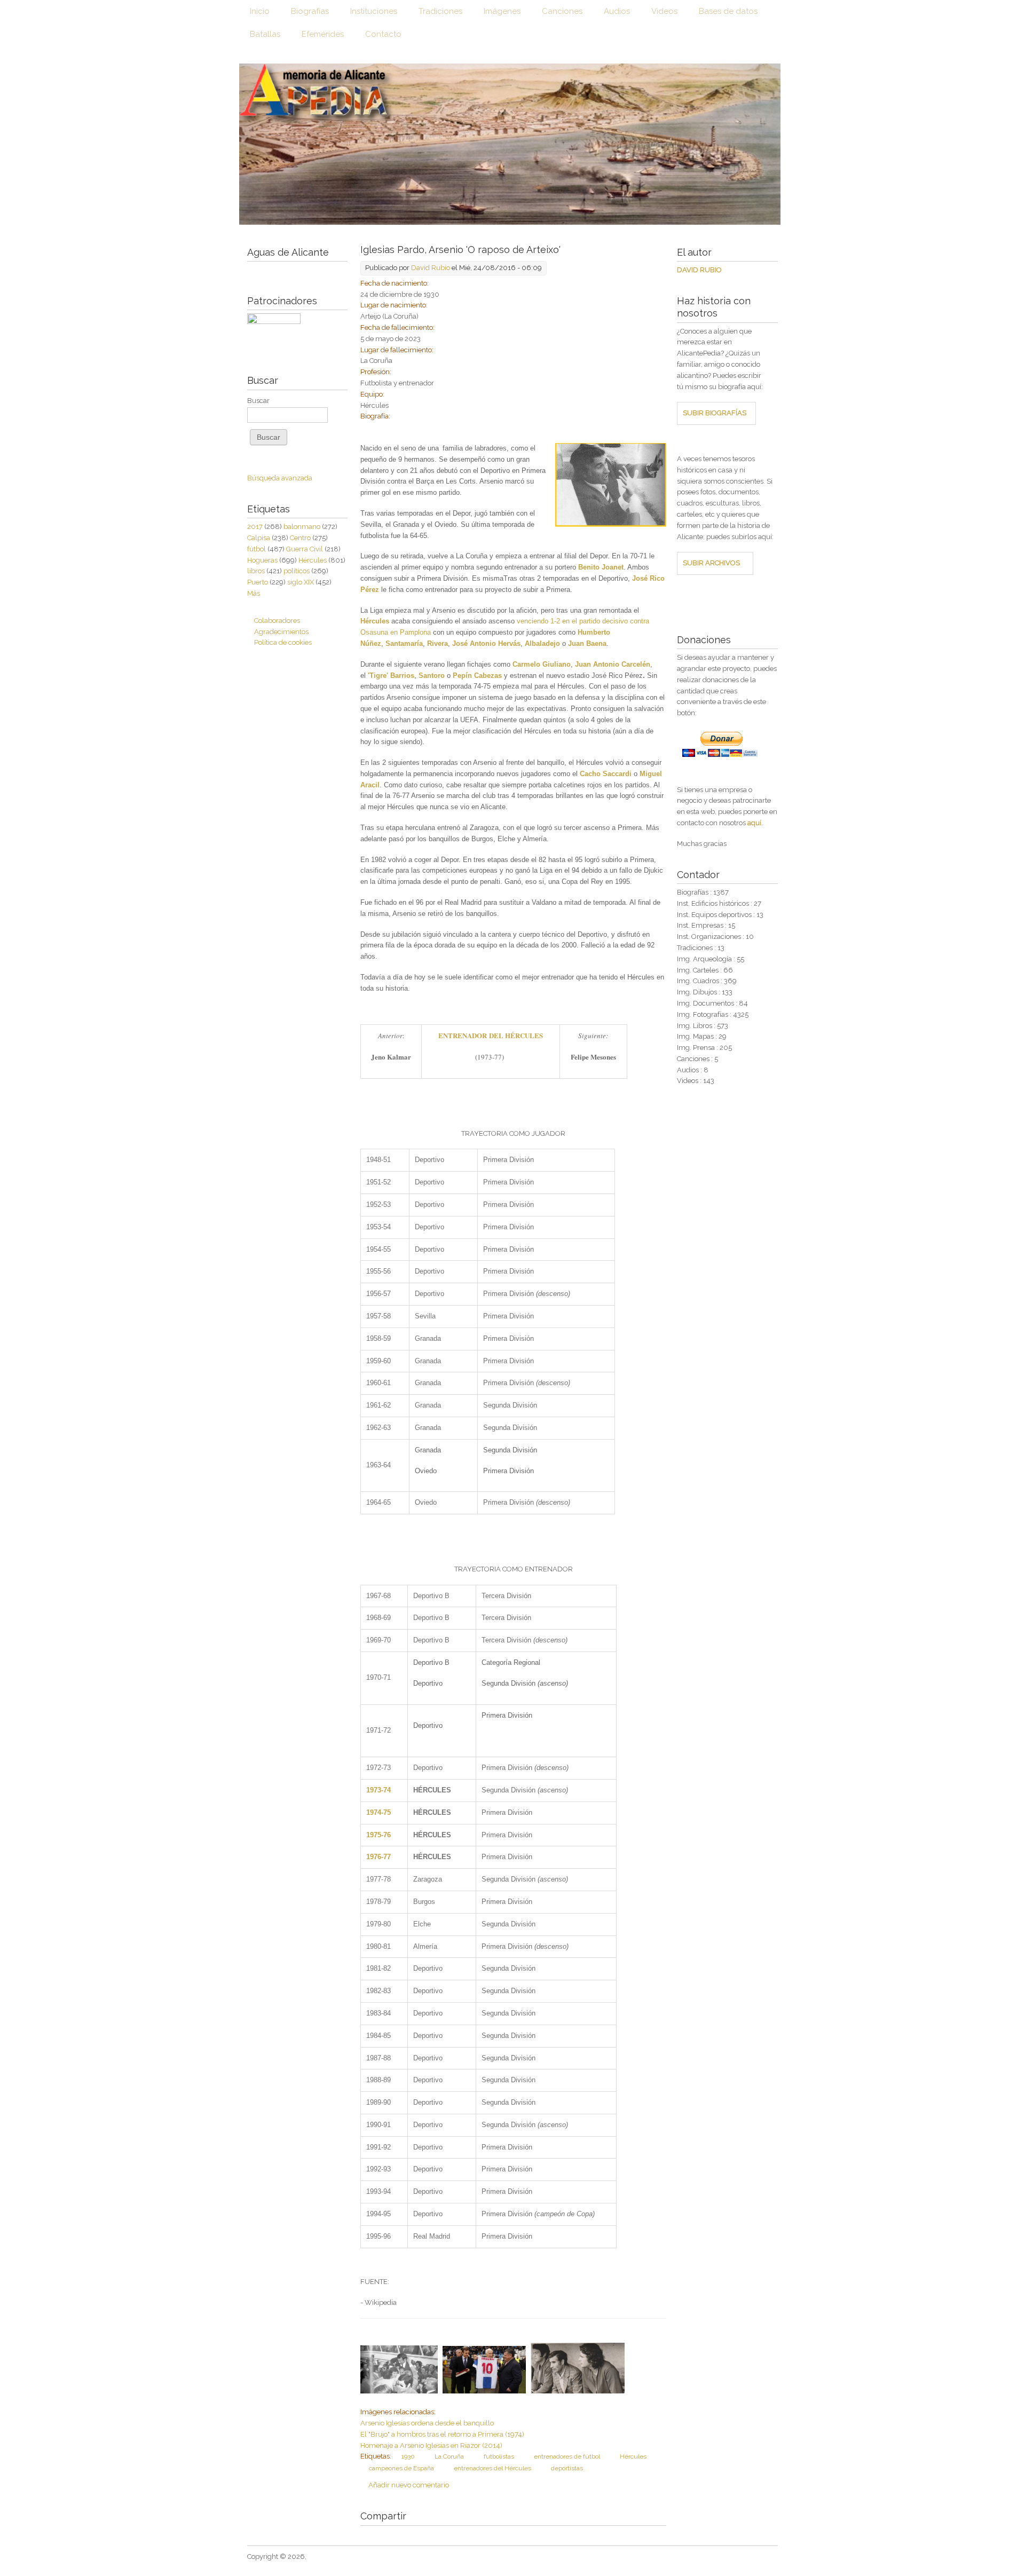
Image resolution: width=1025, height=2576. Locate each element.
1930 (408, 2456)
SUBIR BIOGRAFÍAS (715, 413)
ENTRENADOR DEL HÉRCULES (491, 1035)
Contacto (383, 34)
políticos (297, 571)
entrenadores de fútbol (567, 2456)
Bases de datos (728, 11)
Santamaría (404, 643)
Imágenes (502, 11)
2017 (255, 527)
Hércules (633, 2456)
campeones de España (401, 2468)
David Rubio (431, 268)
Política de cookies (283, 642)
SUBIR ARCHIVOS (711, 563)
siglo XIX (301, 582)
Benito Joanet (601, 567)
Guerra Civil (305, 549)
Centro (300, 538)
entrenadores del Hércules (492, 2468)
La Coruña (449, 2456)
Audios (617, 11)
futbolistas (499, 2456)
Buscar (258, 401)
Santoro (433, 675)
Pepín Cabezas (477, 675)
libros (256, 571)
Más (254, 593)
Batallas (265, 34)
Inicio (260, 11)
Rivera (437, 643)
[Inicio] (510, 144)
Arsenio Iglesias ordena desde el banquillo (427, 2423)
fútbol (257, 549)
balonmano (302, 527)
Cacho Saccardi (606, 774)
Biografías (310, 11)
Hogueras (262, 560)
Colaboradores (277, 621)
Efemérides (323, 34)
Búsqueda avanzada (280, 478)
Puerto (258, 582)
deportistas (567, 2468)
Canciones (562, 11)
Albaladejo (542, 643)
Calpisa (259, 538)
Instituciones (374, 11)
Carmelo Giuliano (542, 664)
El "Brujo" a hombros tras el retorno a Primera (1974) (442, 2434)
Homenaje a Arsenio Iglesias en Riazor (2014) (431, 2445)
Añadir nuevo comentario (409, 2485)
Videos (664, 11)
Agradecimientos (281, 632)
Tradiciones (440, 11)
